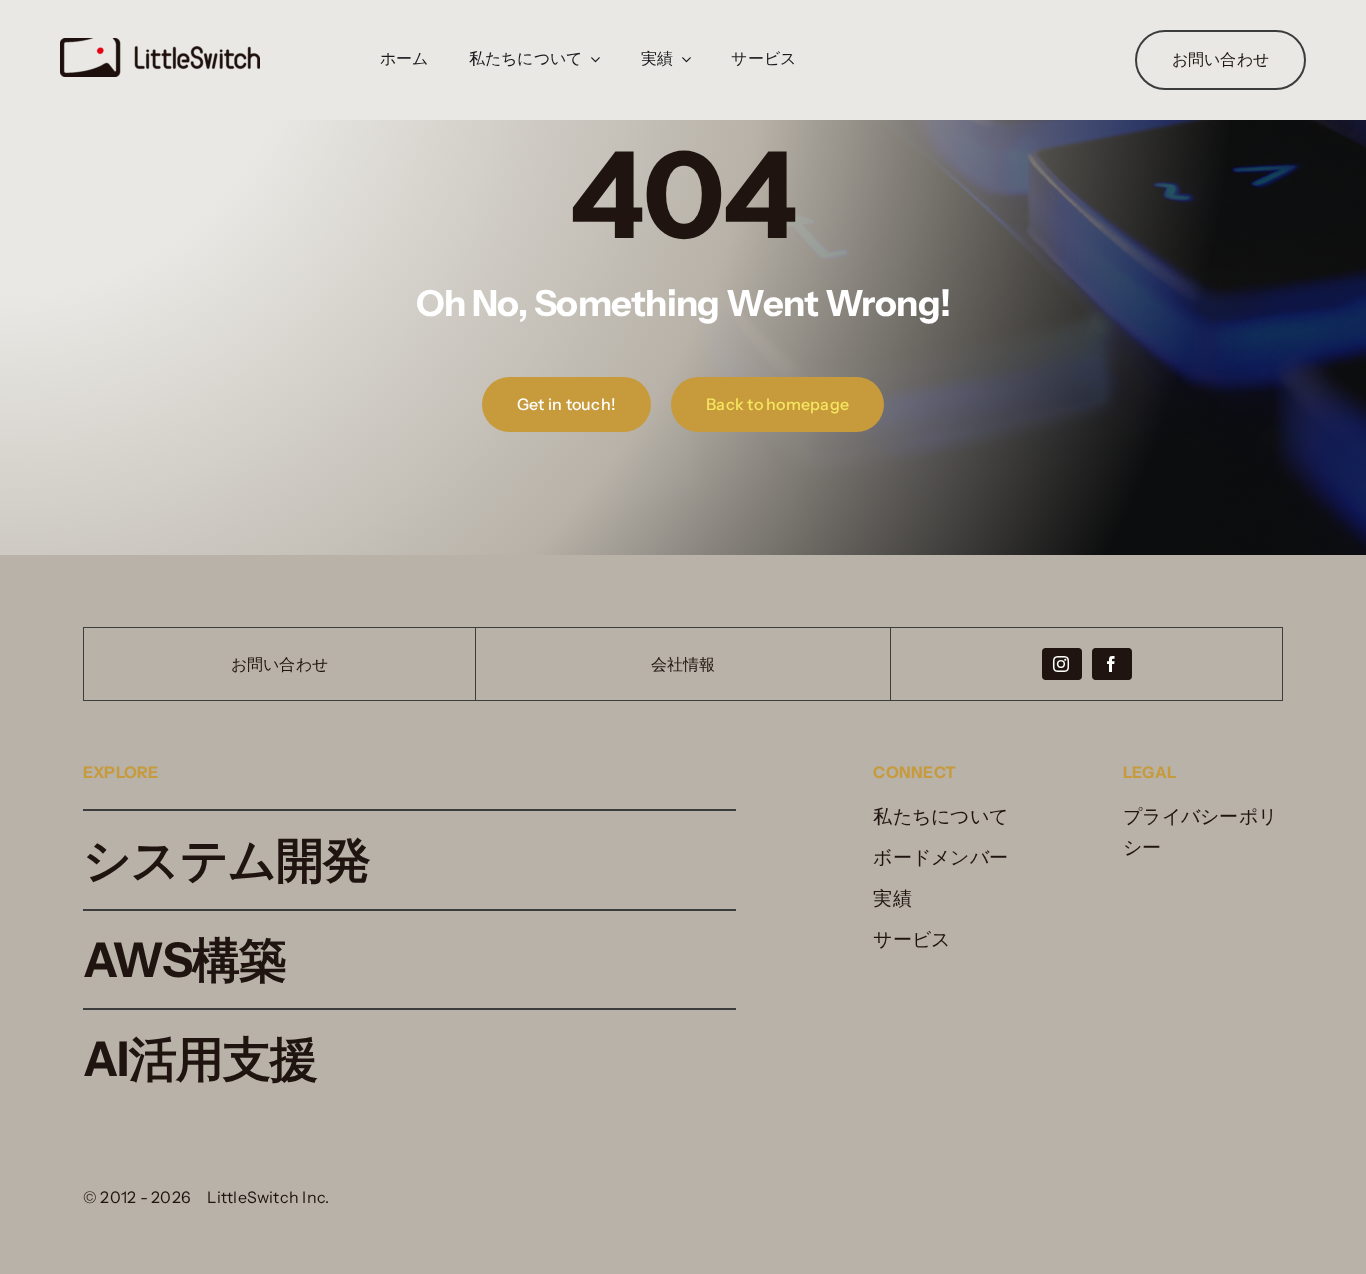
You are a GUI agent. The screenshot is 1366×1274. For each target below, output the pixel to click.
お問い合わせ (279, 664)
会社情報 (683, 664)
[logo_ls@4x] (160, 47)
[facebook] (1112, 664)
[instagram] (1062, 664)
